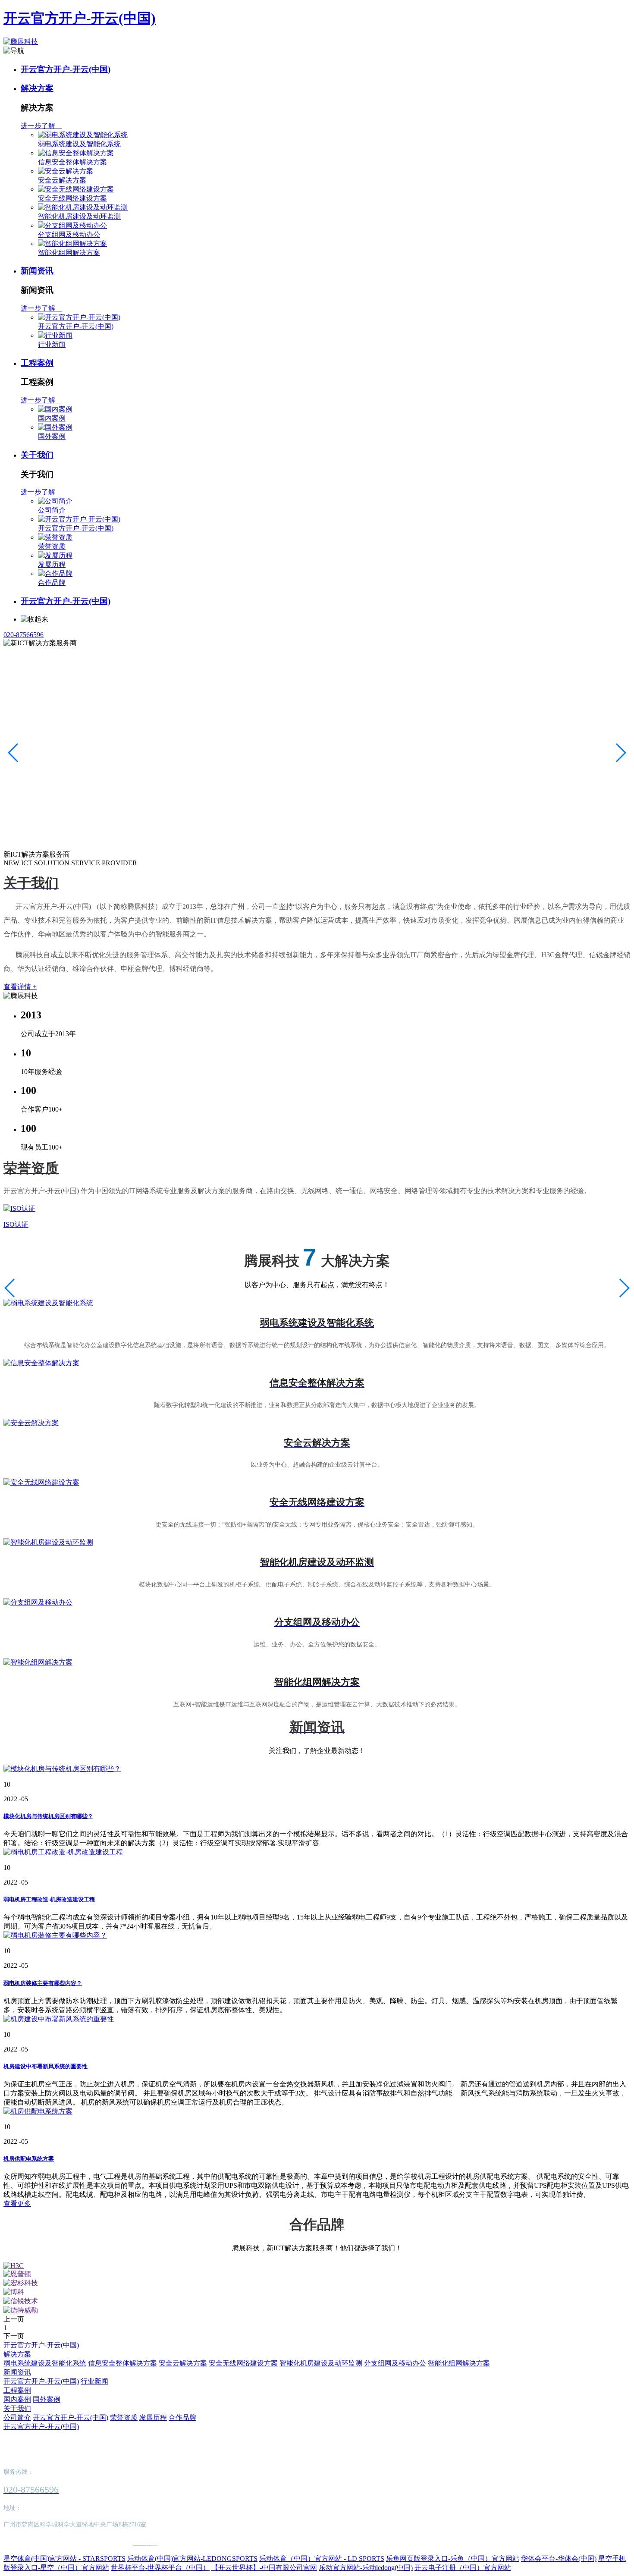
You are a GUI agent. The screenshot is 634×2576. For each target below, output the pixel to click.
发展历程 (52, 564)
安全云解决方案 (62, 180)
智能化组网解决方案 (69, 253)
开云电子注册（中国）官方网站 (463, 2568)
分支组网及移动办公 (69, 234)
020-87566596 (24, 635)
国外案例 (52, 436)
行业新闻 (52, 344)
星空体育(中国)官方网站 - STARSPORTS (64, 2559)
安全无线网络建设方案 (72, 198)
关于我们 (37, 455)
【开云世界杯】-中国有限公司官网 (264, 2568)
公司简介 (52, 510)
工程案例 (37, 363)
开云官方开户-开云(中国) (80, 18)
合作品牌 (52, 583)
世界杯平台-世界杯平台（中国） (160, 2568)
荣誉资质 (52, 546)
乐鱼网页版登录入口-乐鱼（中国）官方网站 (453, 2559)
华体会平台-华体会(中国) (559, 2559)
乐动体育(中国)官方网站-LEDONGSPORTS (192, 2559)
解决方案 (37, 88)
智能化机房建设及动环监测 (79, 216)
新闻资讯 (37, 271)
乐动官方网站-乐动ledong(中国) (366, 2568)
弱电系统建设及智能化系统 (79, 144)
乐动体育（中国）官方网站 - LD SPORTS (322, 2559)
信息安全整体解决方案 (72, 162)
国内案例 (52, 418)
